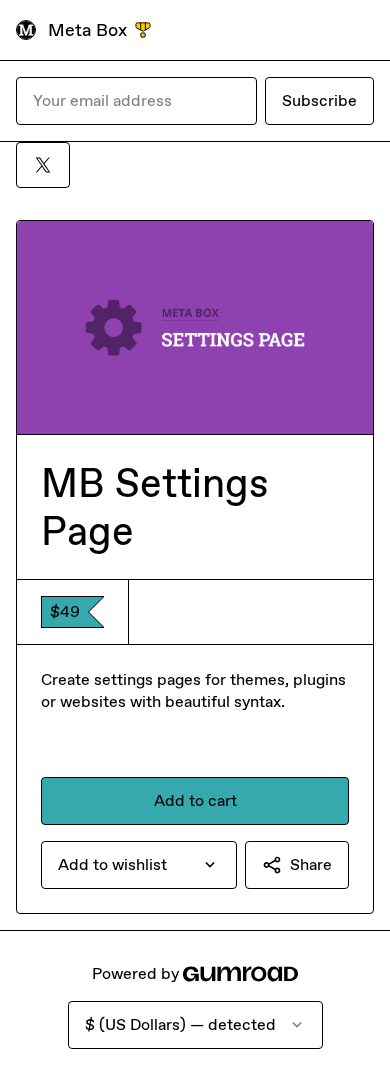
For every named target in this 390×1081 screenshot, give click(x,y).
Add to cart (195, 800)
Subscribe (319, 100)
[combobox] (139, 865)
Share (311, 864)
